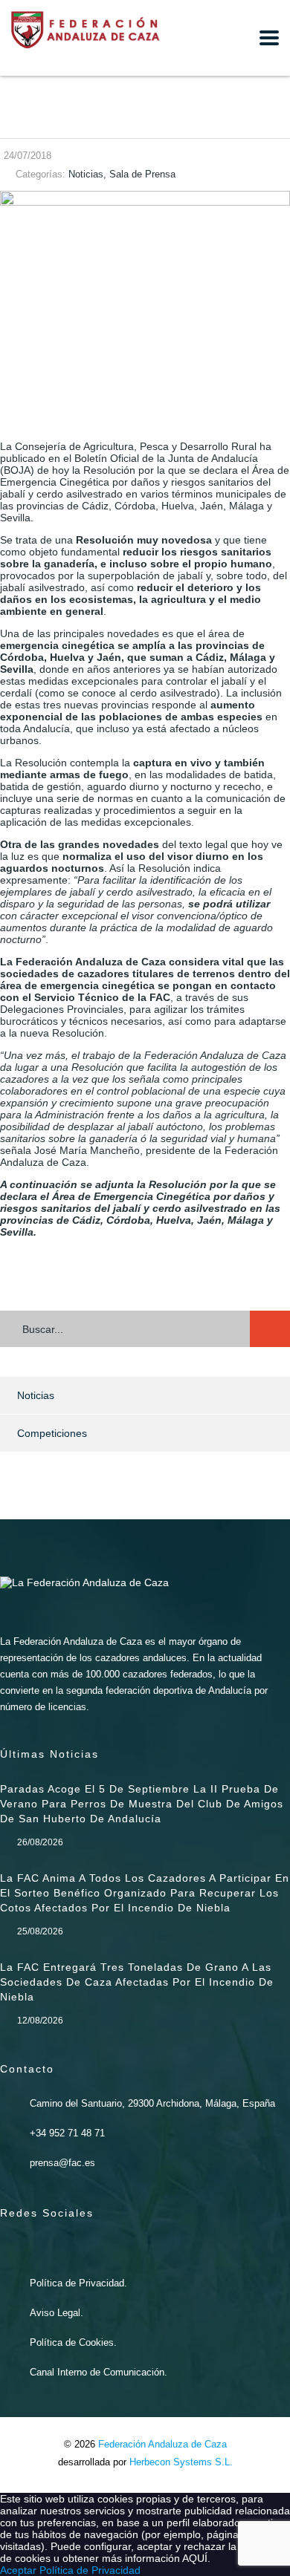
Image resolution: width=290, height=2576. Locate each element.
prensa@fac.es (62, 2163)
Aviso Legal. (57, 2313)
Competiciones (52, 1433)
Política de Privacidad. (78, 2283)
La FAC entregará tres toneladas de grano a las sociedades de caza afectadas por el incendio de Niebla (137, 1982)
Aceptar (18, 2570)
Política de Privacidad (90, 2570)
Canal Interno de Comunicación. (99, 2372)
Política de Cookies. (73, 2342)
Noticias (36, 1395)
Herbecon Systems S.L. (181, 2462)
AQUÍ (195, 2558)
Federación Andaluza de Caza (162, 2444)
